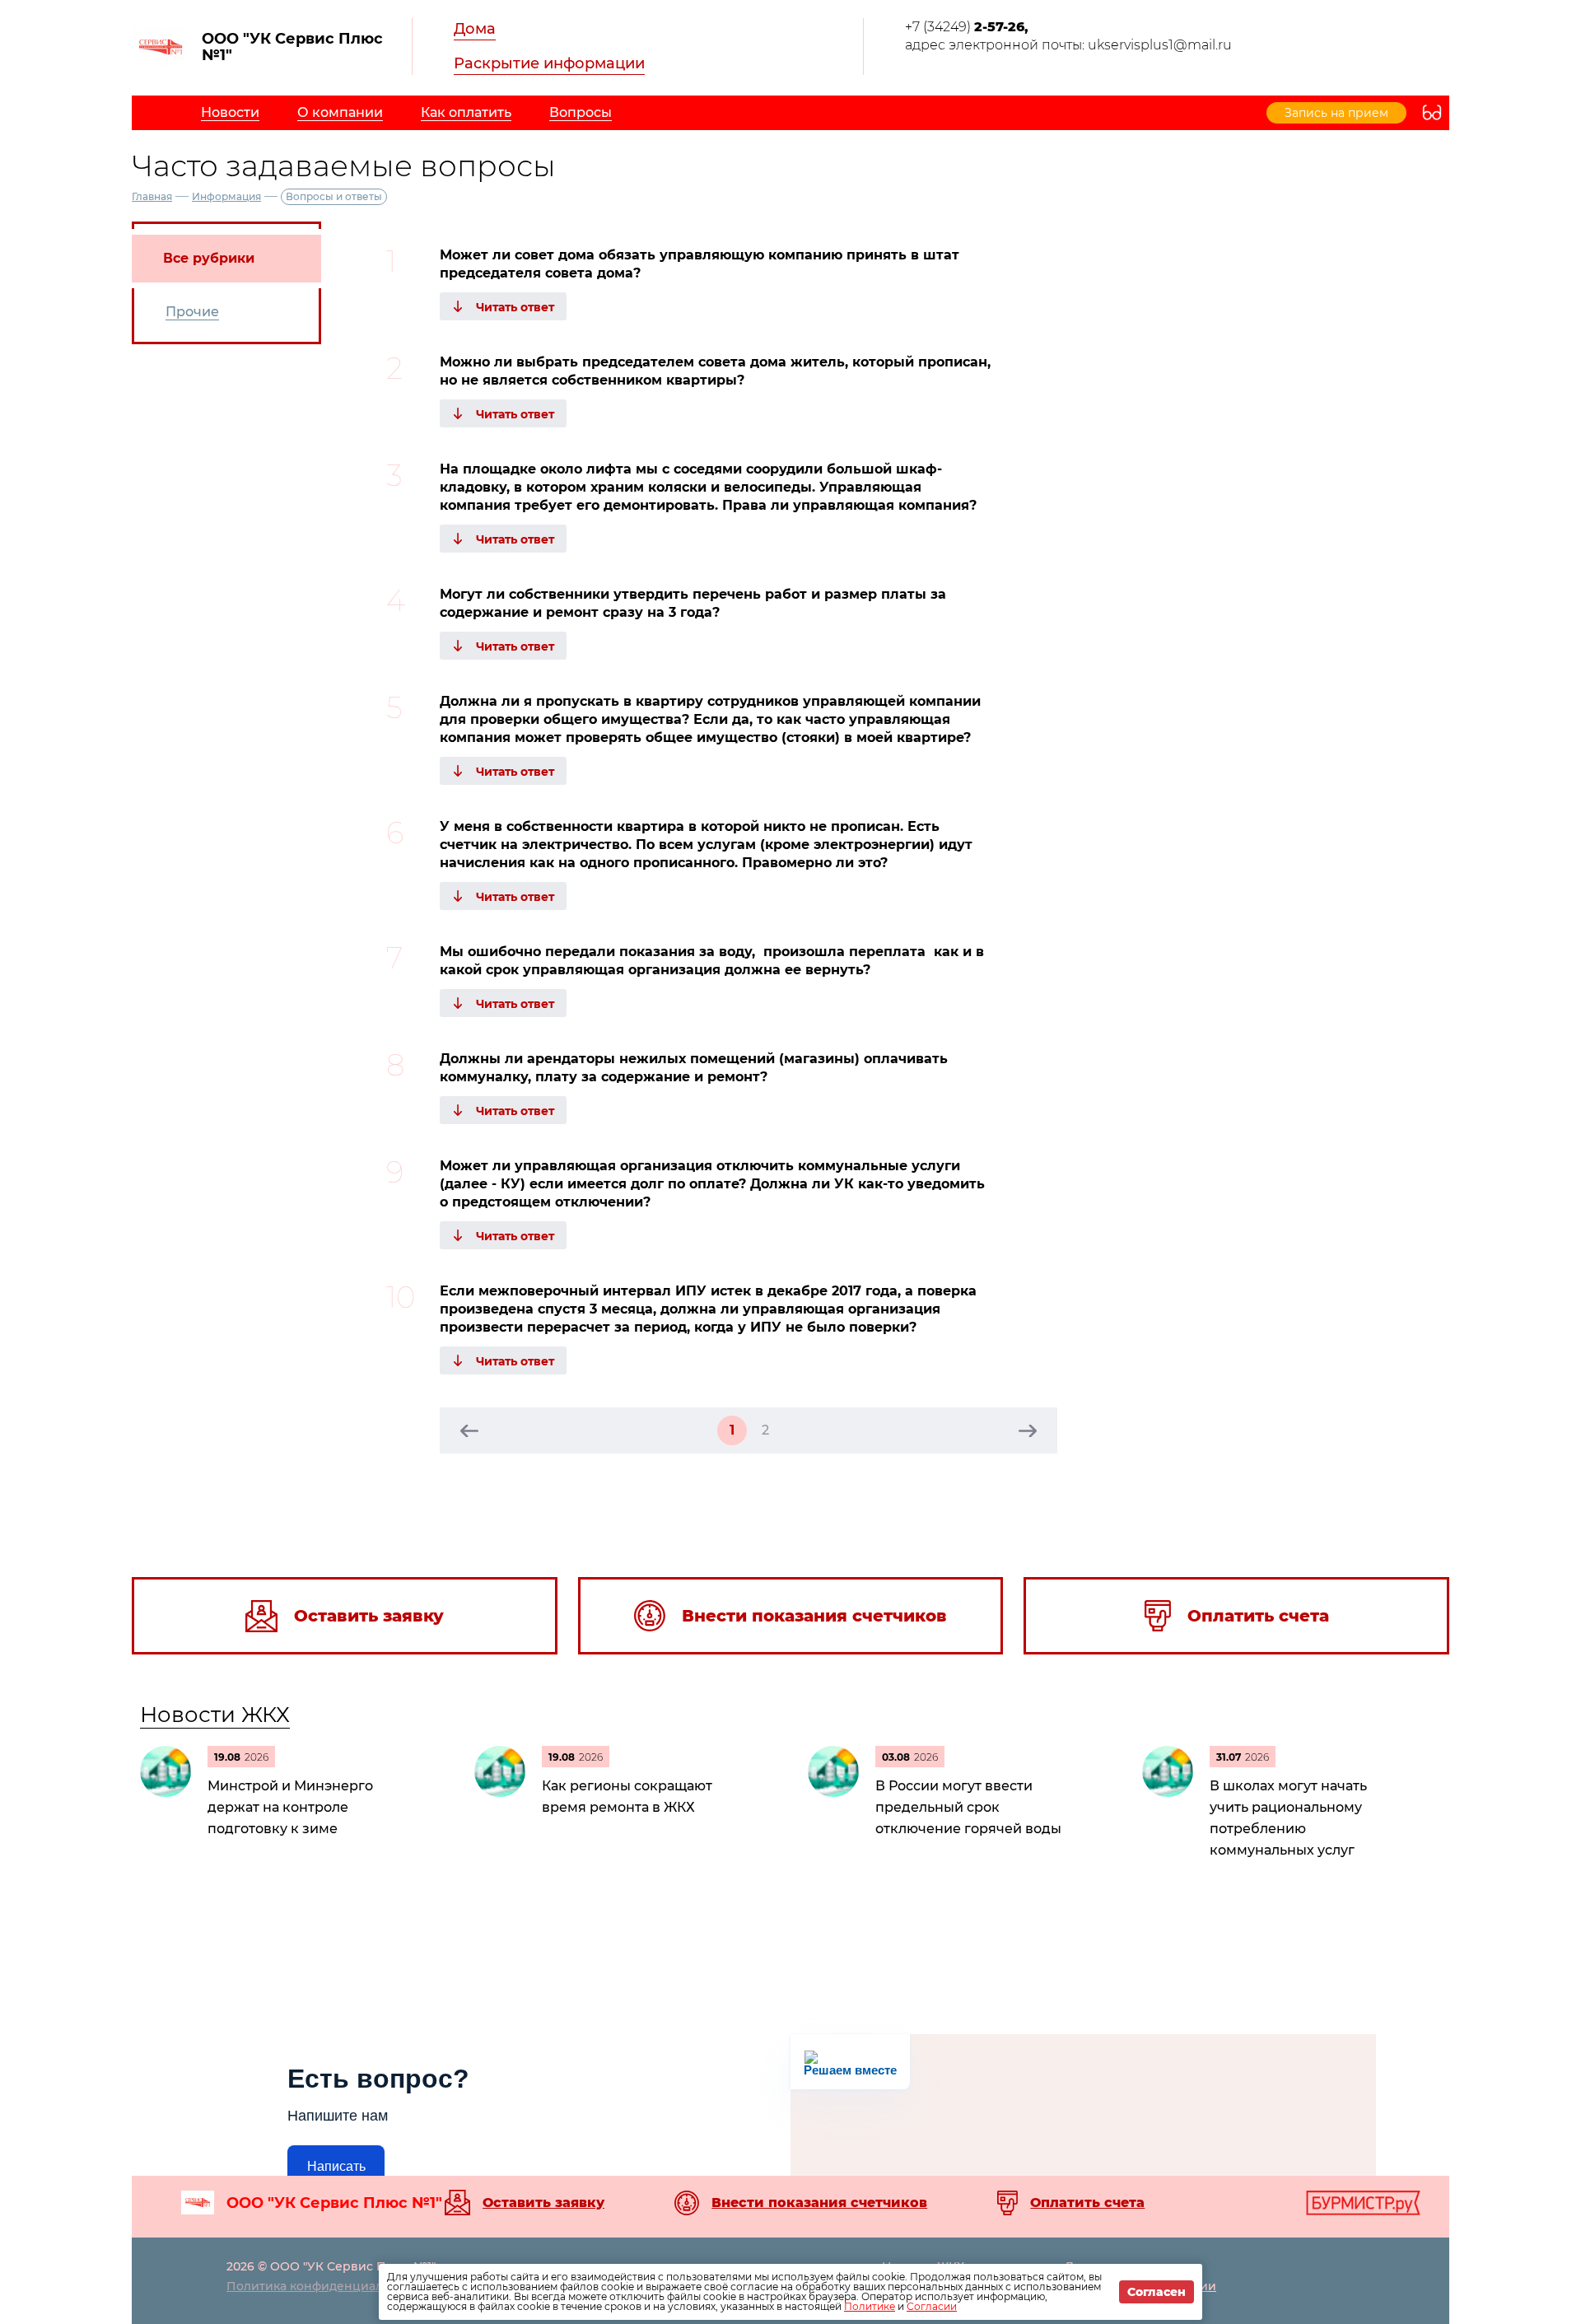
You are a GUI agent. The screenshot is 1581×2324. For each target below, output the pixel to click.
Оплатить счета (1087, 2203)
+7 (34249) (967, 27)
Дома (475, 29)
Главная (152, 196)
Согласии (932, 2306)
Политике (870, 2306)
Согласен (1157, 2292)
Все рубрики (209, 258)
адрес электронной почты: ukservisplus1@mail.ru (1068, 45)
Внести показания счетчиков (819, 2203)
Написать (336, 2166)
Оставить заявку (543, 2203)
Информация (226, 196)
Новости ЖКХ (215, 1715)
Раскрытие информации (549, 63)
